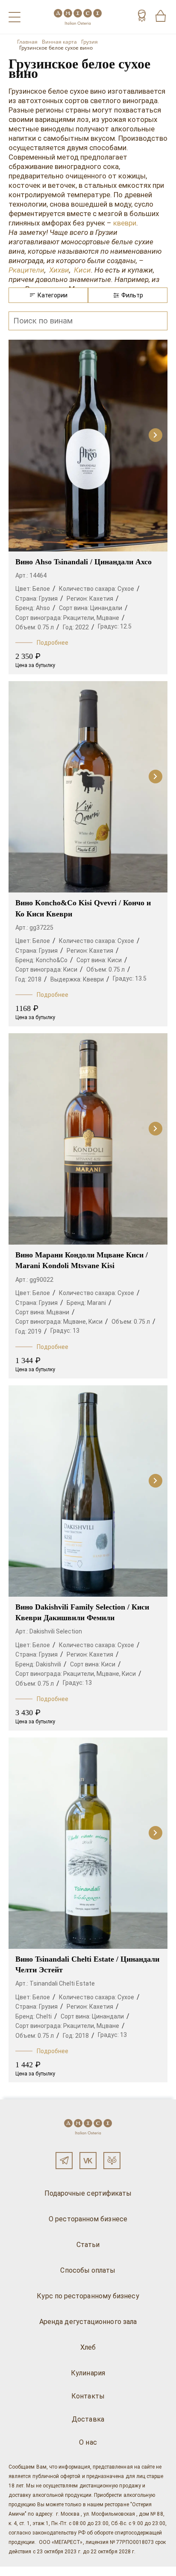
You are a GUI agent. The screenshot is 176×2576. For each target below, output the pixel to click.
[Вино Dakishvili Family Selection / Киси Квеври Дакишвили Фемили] (88, 1491)
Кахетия (101, 599)
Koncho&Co (52, 960)
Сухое (126, 589)
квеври (125, 223)
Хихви (59, 270)
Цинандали (106, 608)
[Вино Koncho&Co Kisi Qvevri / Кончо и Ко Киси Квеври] (88, 787)
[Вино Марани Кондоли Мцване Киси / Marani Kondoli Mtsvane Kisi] (88, 1139)
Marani (97, 1303)
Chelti (44, 2016)
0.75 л (46, 627)
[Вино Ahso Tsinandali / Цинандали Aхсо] (88, 445)
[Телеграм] (64, 2161)
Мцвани (58, 1312)
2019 (35, 1331)
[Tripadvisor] (112, 2161)
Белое (41, 589)
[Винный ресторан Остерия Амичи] (78, 17)
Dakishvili (48, 1664)
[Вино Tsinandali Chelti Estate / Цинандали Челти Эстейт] (88, 1843)
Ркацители (26, 270)
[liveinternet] (19, 2571)
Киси (81, 270)
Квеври (93, 979)
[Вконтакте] (88, 2161)
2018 (35, 979)
